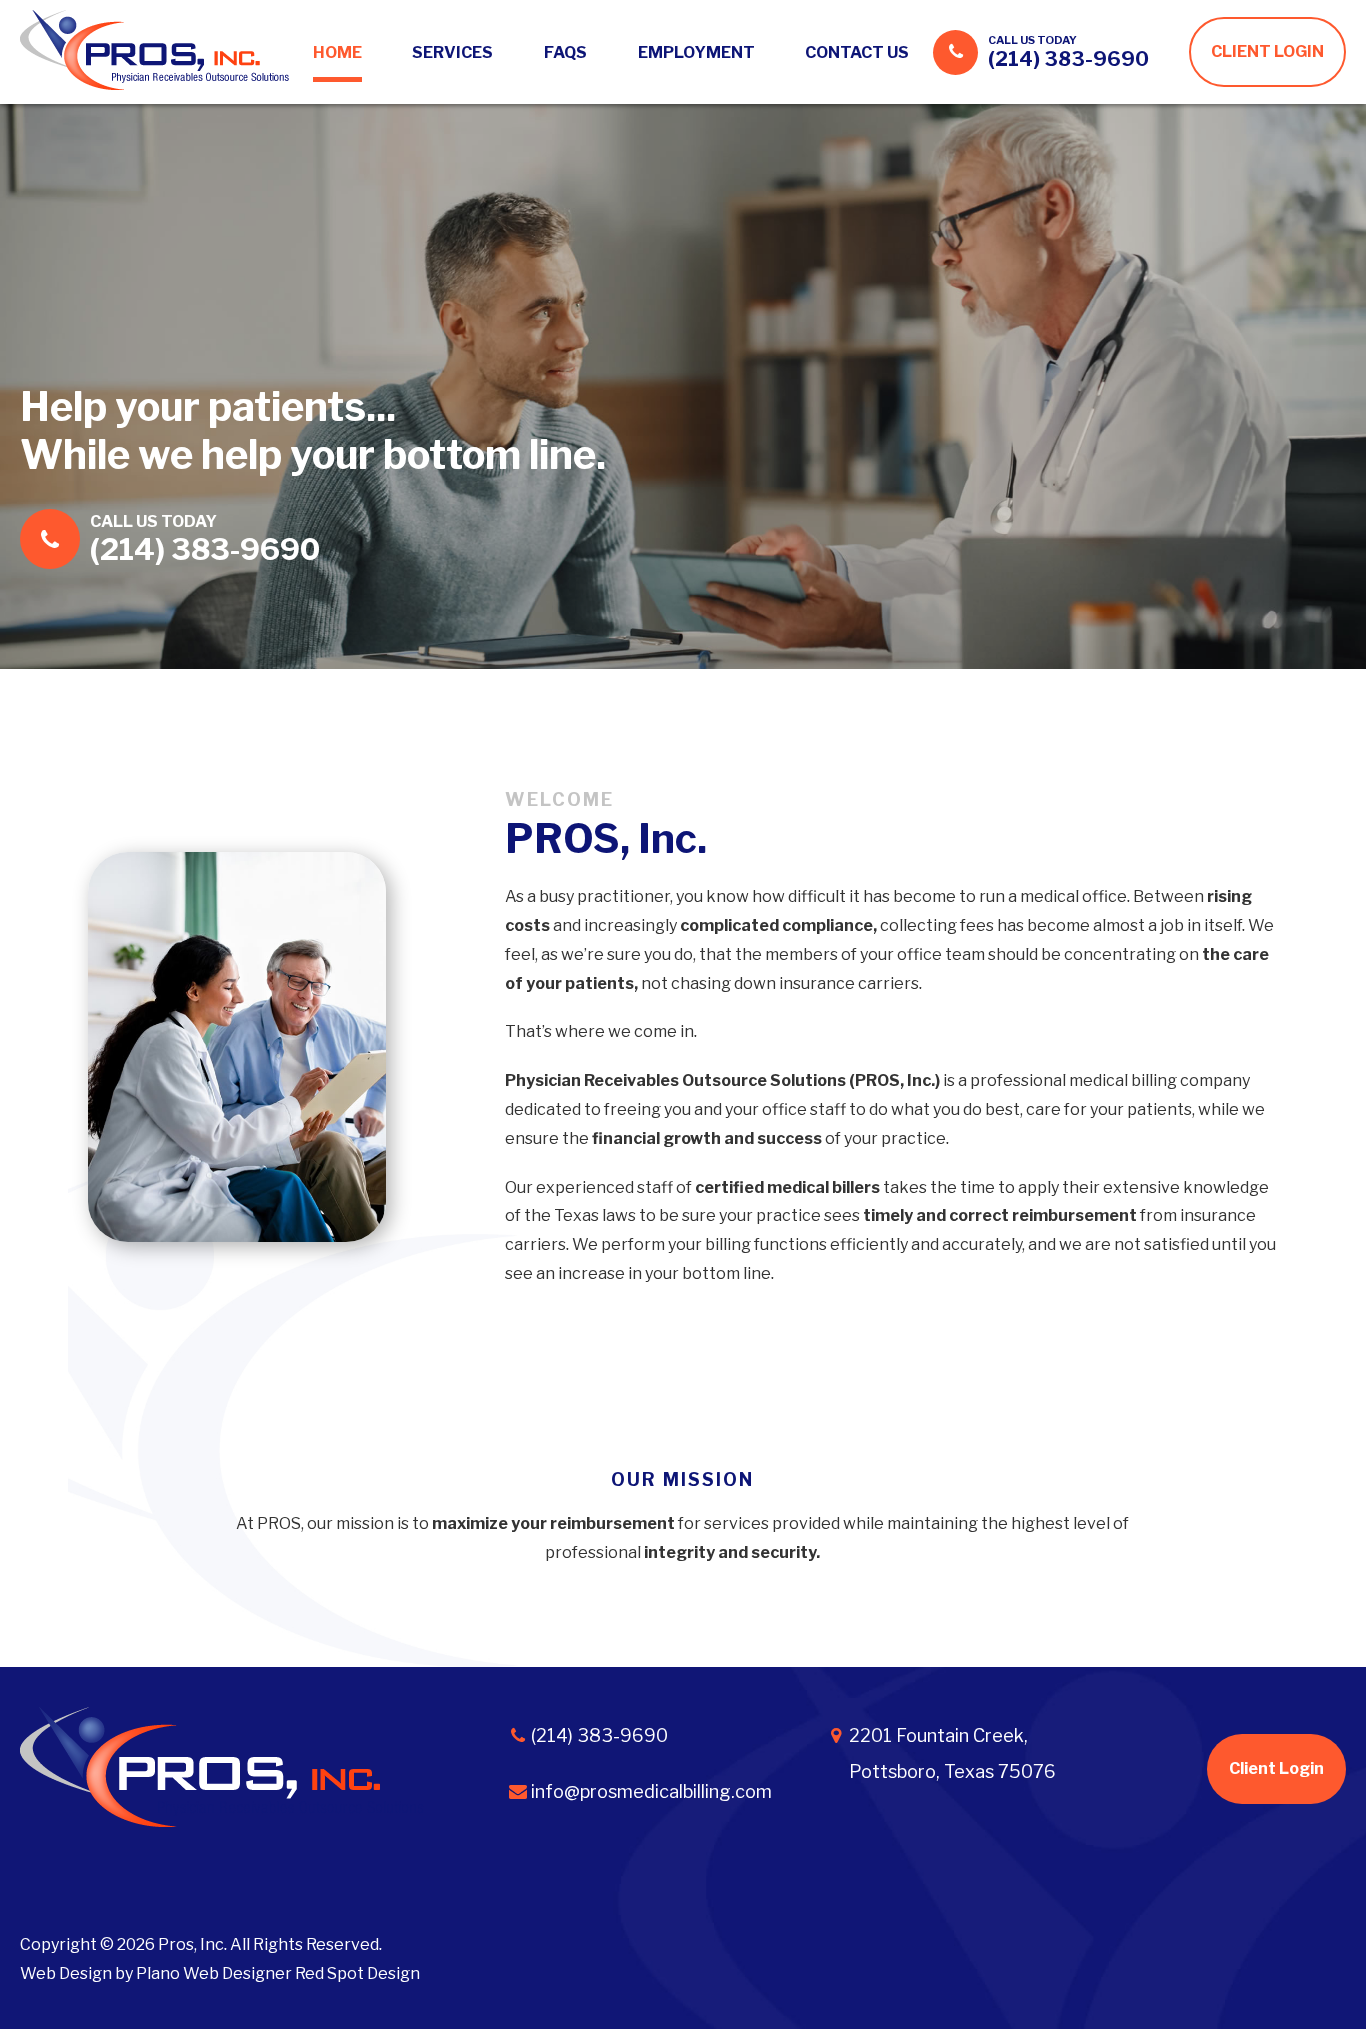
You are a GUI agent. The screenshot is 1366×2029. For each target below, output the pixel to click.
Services (452, 52)
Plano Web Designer (214, 1973)
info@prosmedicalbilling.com (651, 1791)
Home (337, 52)
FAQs (565, 52)
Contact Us (857, 52)
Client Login (1276, 1768)
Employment (696, 52)
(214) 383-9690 (1068, 59)
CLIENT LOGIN (1267, 51)
